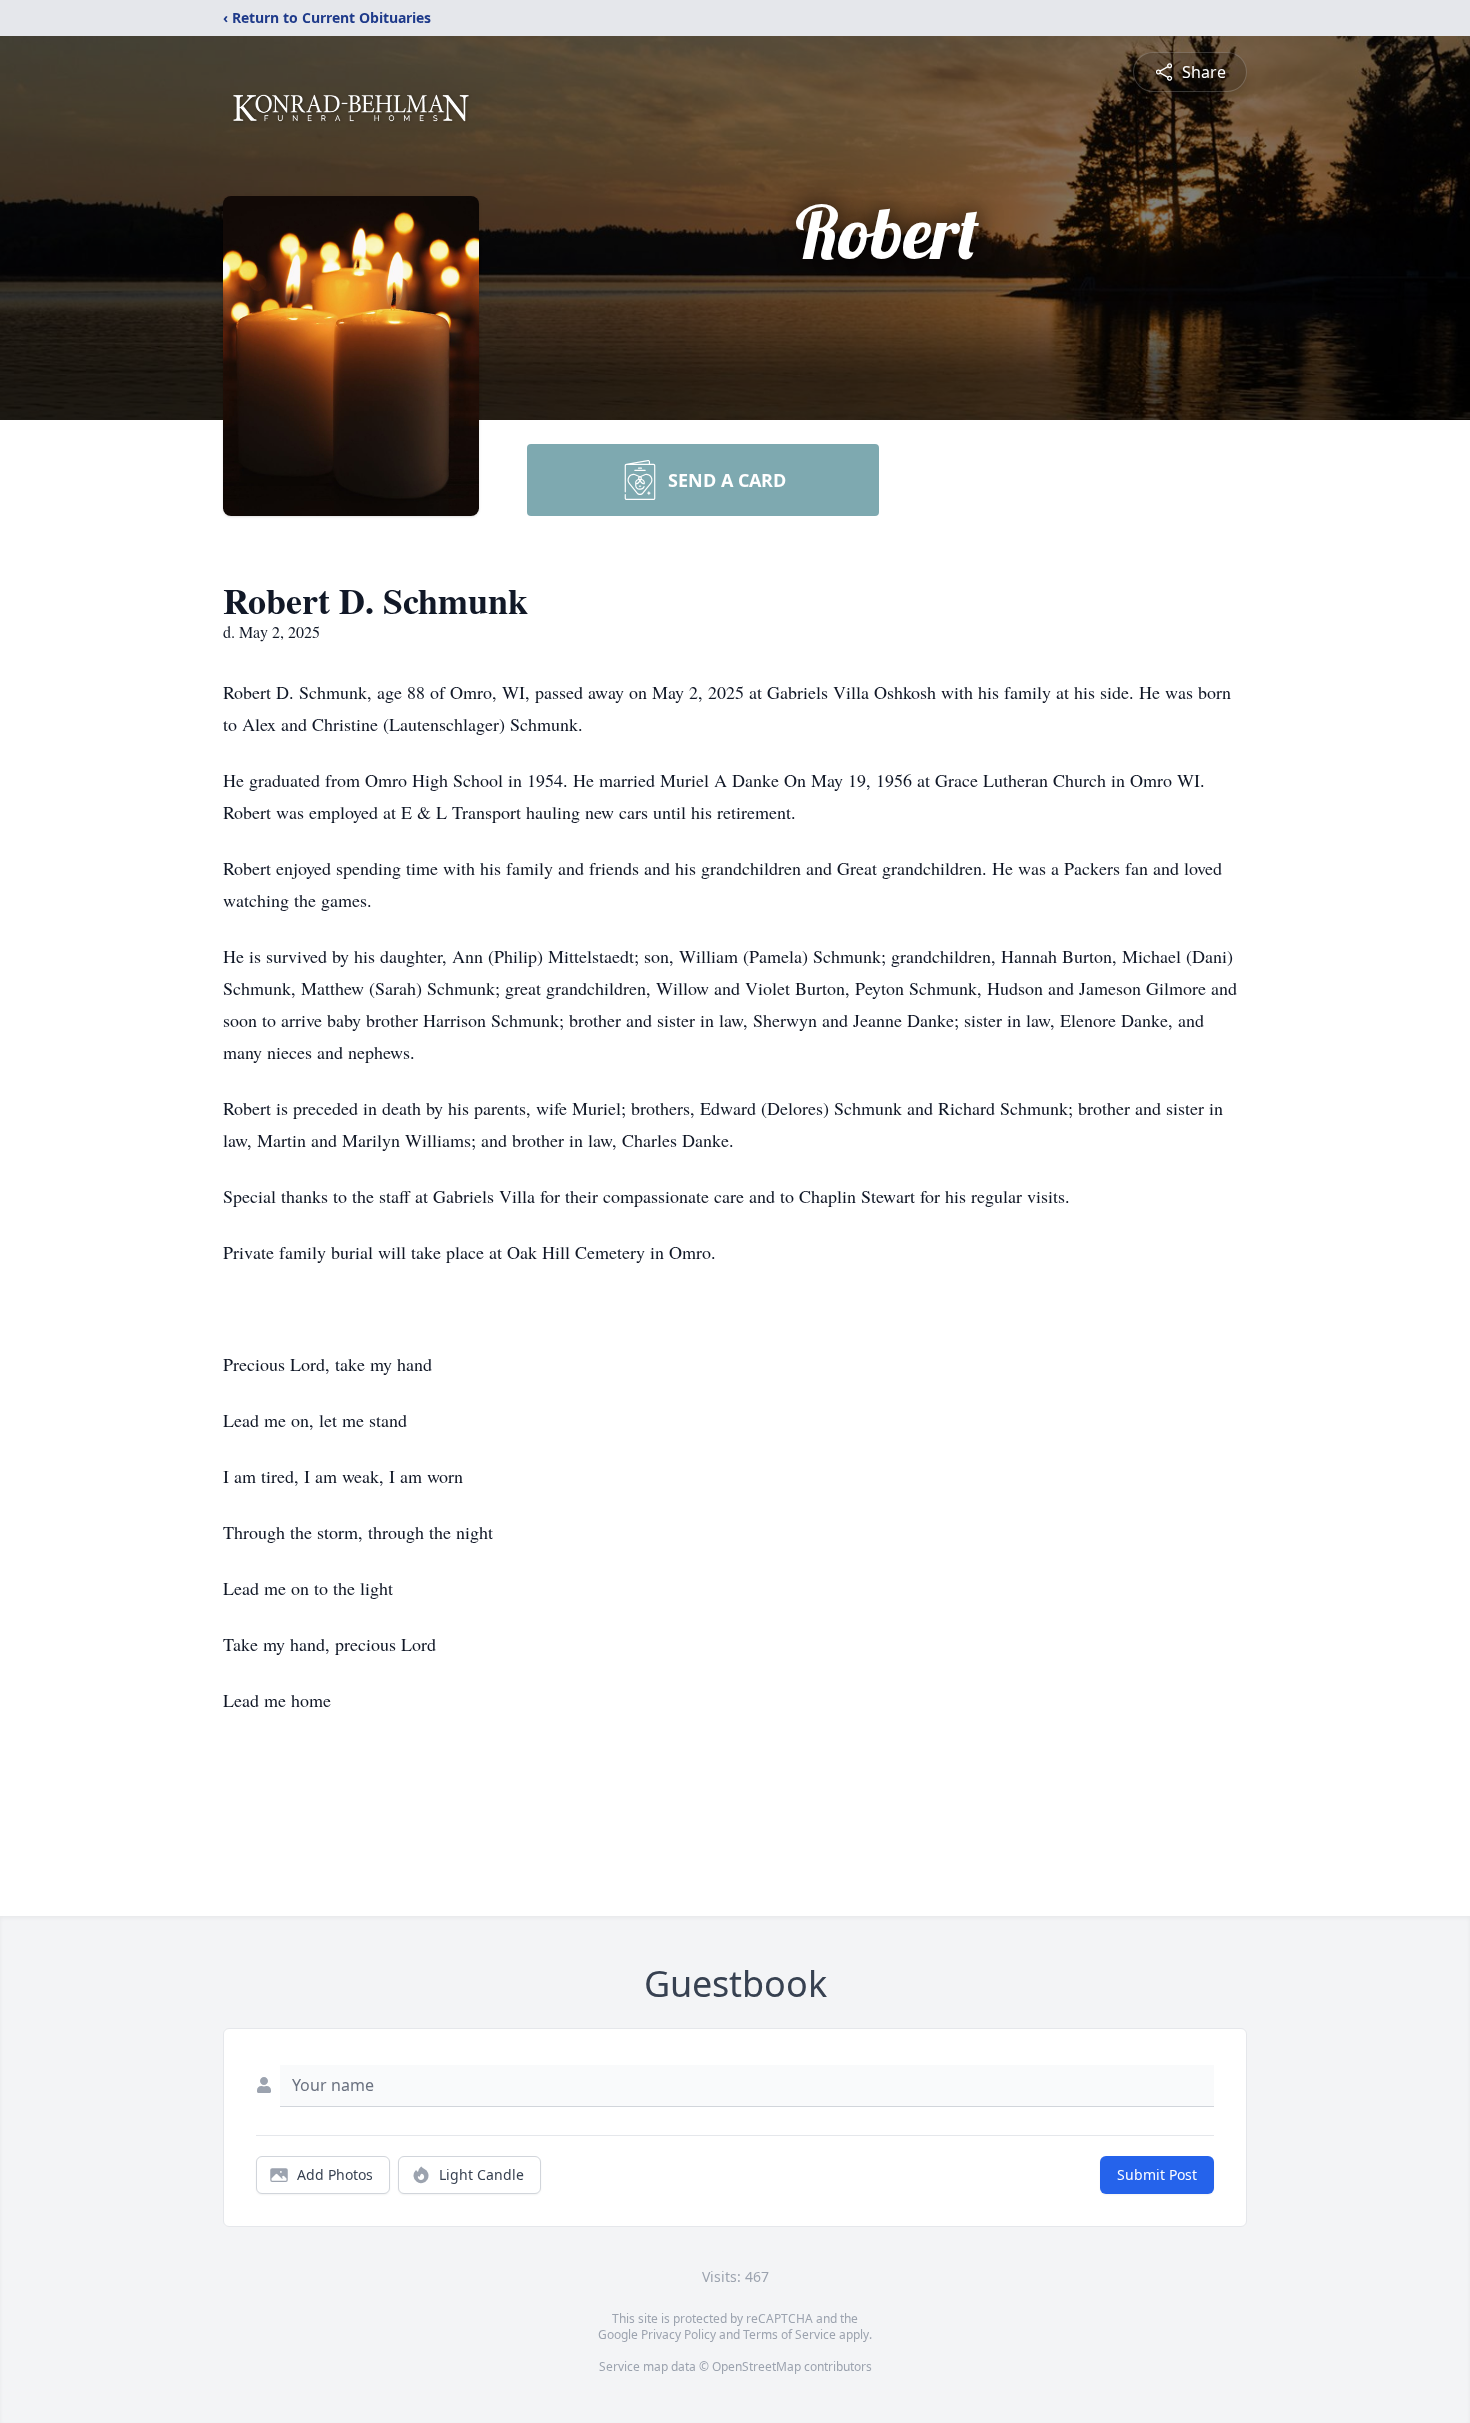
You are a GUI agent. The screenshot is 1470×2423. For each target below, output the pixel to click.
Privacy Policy (678, 2334)
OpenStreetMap (756, 2366)
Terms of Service (789, 2334)
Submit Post (1157, 2174)
